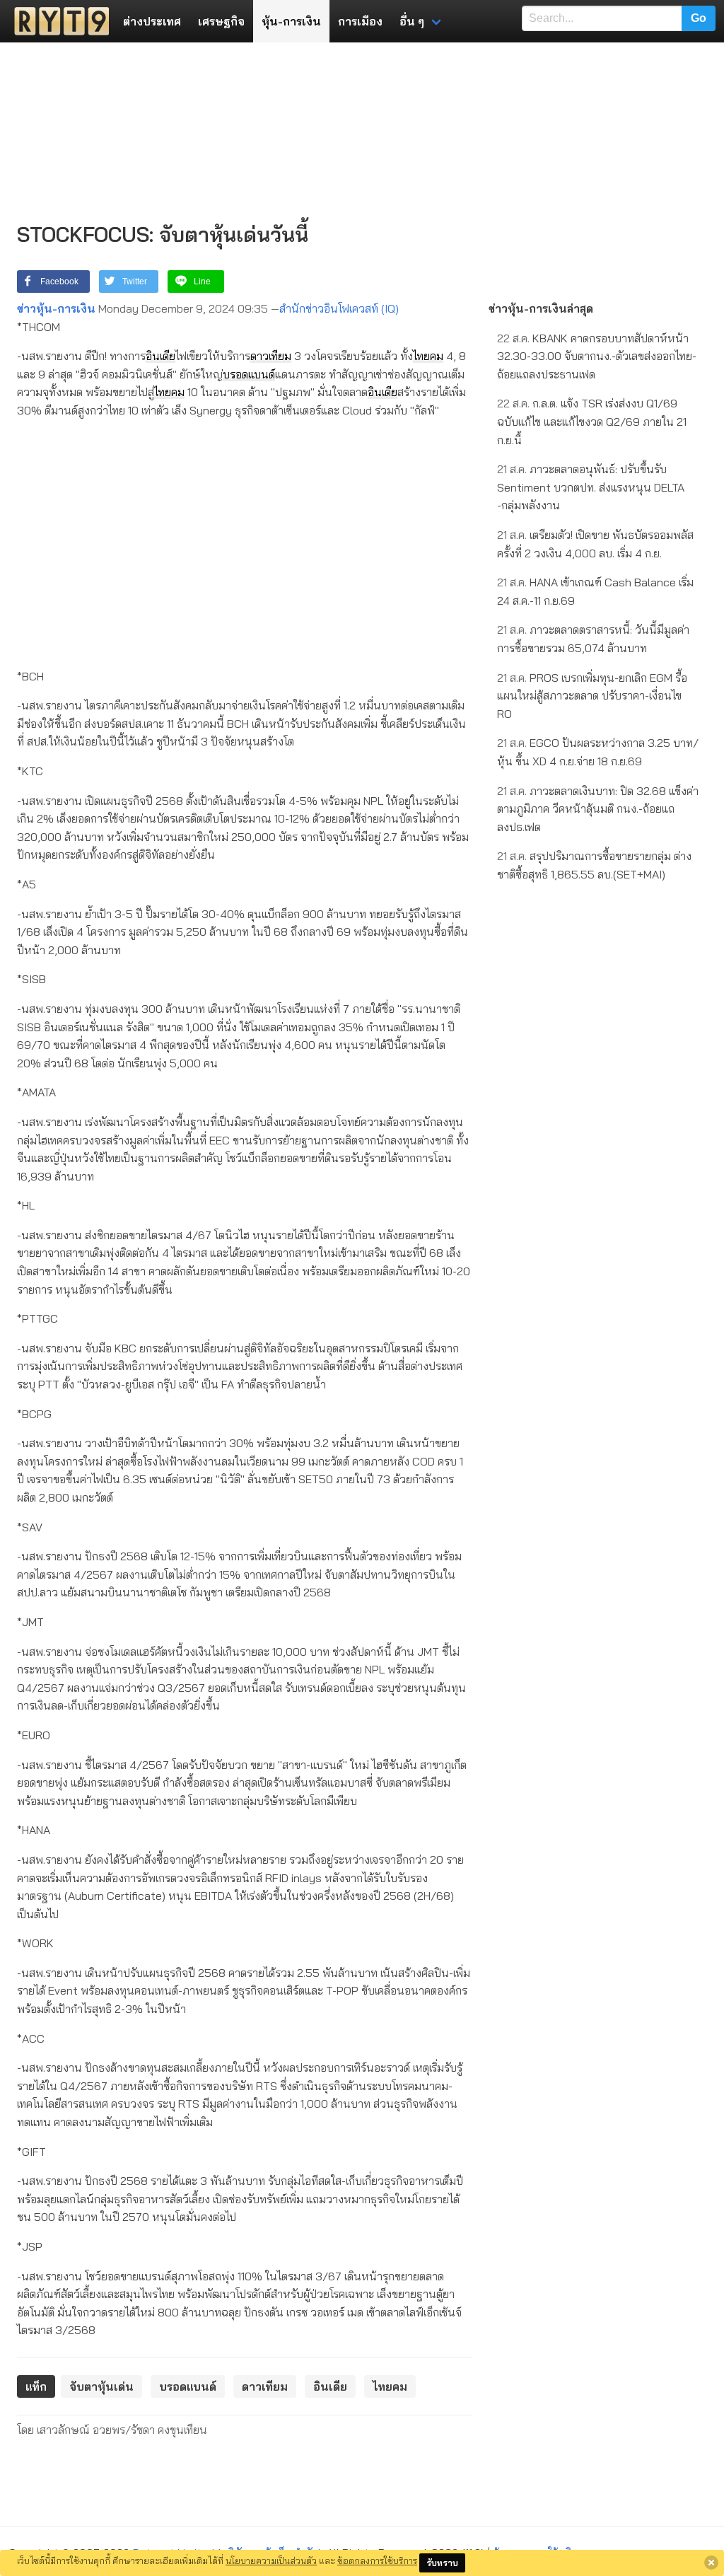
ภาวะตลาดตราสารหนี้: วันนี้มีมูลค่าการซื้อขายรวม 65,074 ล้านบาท (593, 639)
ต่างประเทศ (152, 21)
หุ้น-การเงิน (291, 21)
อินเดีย (160, 356)
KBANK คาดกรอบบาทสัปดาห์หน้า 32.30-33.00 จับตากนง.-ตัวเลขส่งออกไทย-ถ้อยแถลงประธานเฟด (597, 356)
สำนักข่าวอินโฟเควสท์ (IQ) (339, 308)
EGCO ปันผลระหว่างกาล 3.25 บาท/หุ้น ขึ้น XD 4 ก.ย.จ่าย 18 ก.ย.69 (598, 752)
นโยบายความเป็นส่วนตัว (271, 2560)
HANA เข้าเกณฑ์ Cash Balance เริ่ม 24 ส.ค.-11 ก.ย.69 (595, 591)
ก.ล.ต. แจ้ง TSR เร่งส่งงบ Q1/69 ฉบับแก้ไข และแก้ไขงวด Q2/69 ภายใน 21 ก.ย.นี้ (592, 421)
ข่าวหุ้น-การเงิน (56, 308)
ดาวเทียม (271, 356)
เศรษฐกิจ (221, 21)
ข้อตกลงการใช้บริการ (377, 2560)
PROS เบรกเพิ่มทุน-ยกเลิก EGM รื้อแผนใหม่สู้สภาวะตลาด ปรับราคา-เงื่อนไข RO (592, 696)
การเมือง (360, 21)
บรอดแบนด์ (249, 374)
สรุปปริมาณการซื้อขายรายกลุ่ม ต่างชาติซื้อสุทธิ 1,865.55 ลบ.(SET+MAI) (594, 865)
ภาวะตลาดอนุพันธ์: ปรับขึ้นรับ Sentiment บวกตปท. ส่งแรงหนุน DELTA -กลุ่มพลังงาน (591, 487)
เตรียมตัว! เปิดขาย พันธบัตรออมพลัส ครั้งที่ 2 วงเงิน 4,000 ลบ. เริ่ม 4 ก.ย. (595, 544)
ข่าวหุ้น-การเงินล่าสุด (541, 308)
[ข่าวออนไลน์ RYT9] (57, 21)
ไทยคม (428, 356)
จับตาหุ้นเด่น (101, 2386)
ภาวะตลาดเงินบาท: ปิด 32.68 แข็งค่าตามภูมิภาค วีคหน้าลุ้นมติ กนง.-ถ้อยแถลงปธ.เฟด (598, 809)
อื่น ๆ (412, 21)
